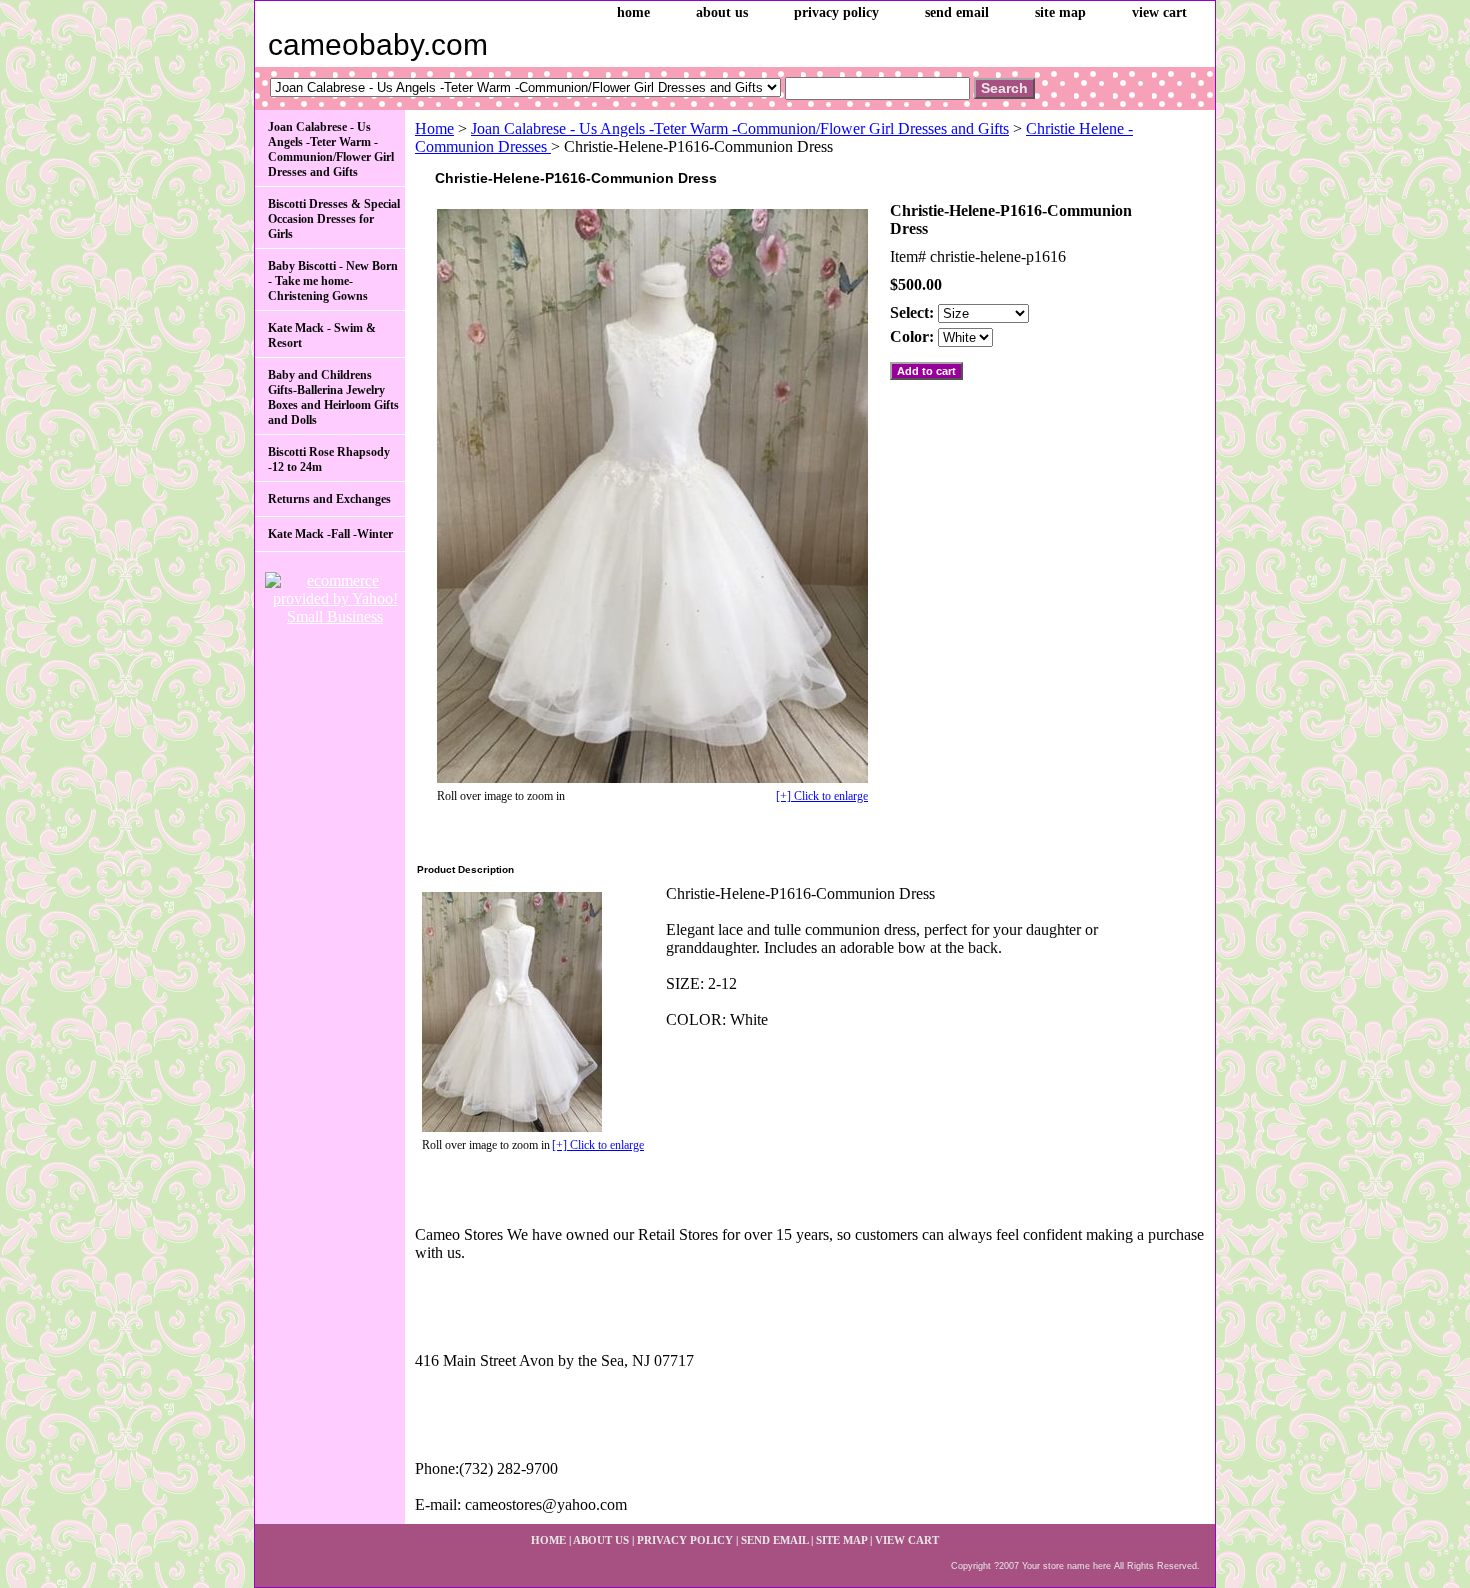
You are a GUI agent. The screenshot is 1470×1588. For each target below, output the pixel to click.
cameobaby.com (378, 44)
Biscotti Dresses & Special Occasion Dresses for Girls (334, 219)
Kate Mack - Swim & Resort (322, 335)
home (633, 12)
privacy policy (836, 12)
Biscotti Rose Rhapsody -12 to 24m (329, 459)
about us (722, 12)
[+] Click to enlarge (822, 796)
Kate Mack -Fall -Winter (330, 534)
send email (957, 12)
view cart (1159, 12)
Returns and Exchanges (329, 499)
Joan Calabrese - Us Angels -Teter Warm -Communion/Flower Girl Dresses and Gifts (740, 128)
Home (434, 128)
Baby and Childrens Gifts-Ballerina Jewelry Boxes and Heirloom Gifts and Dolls (333, 397)
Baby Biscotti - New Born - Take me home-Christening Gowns (333, 281)
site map (1060, 12)
